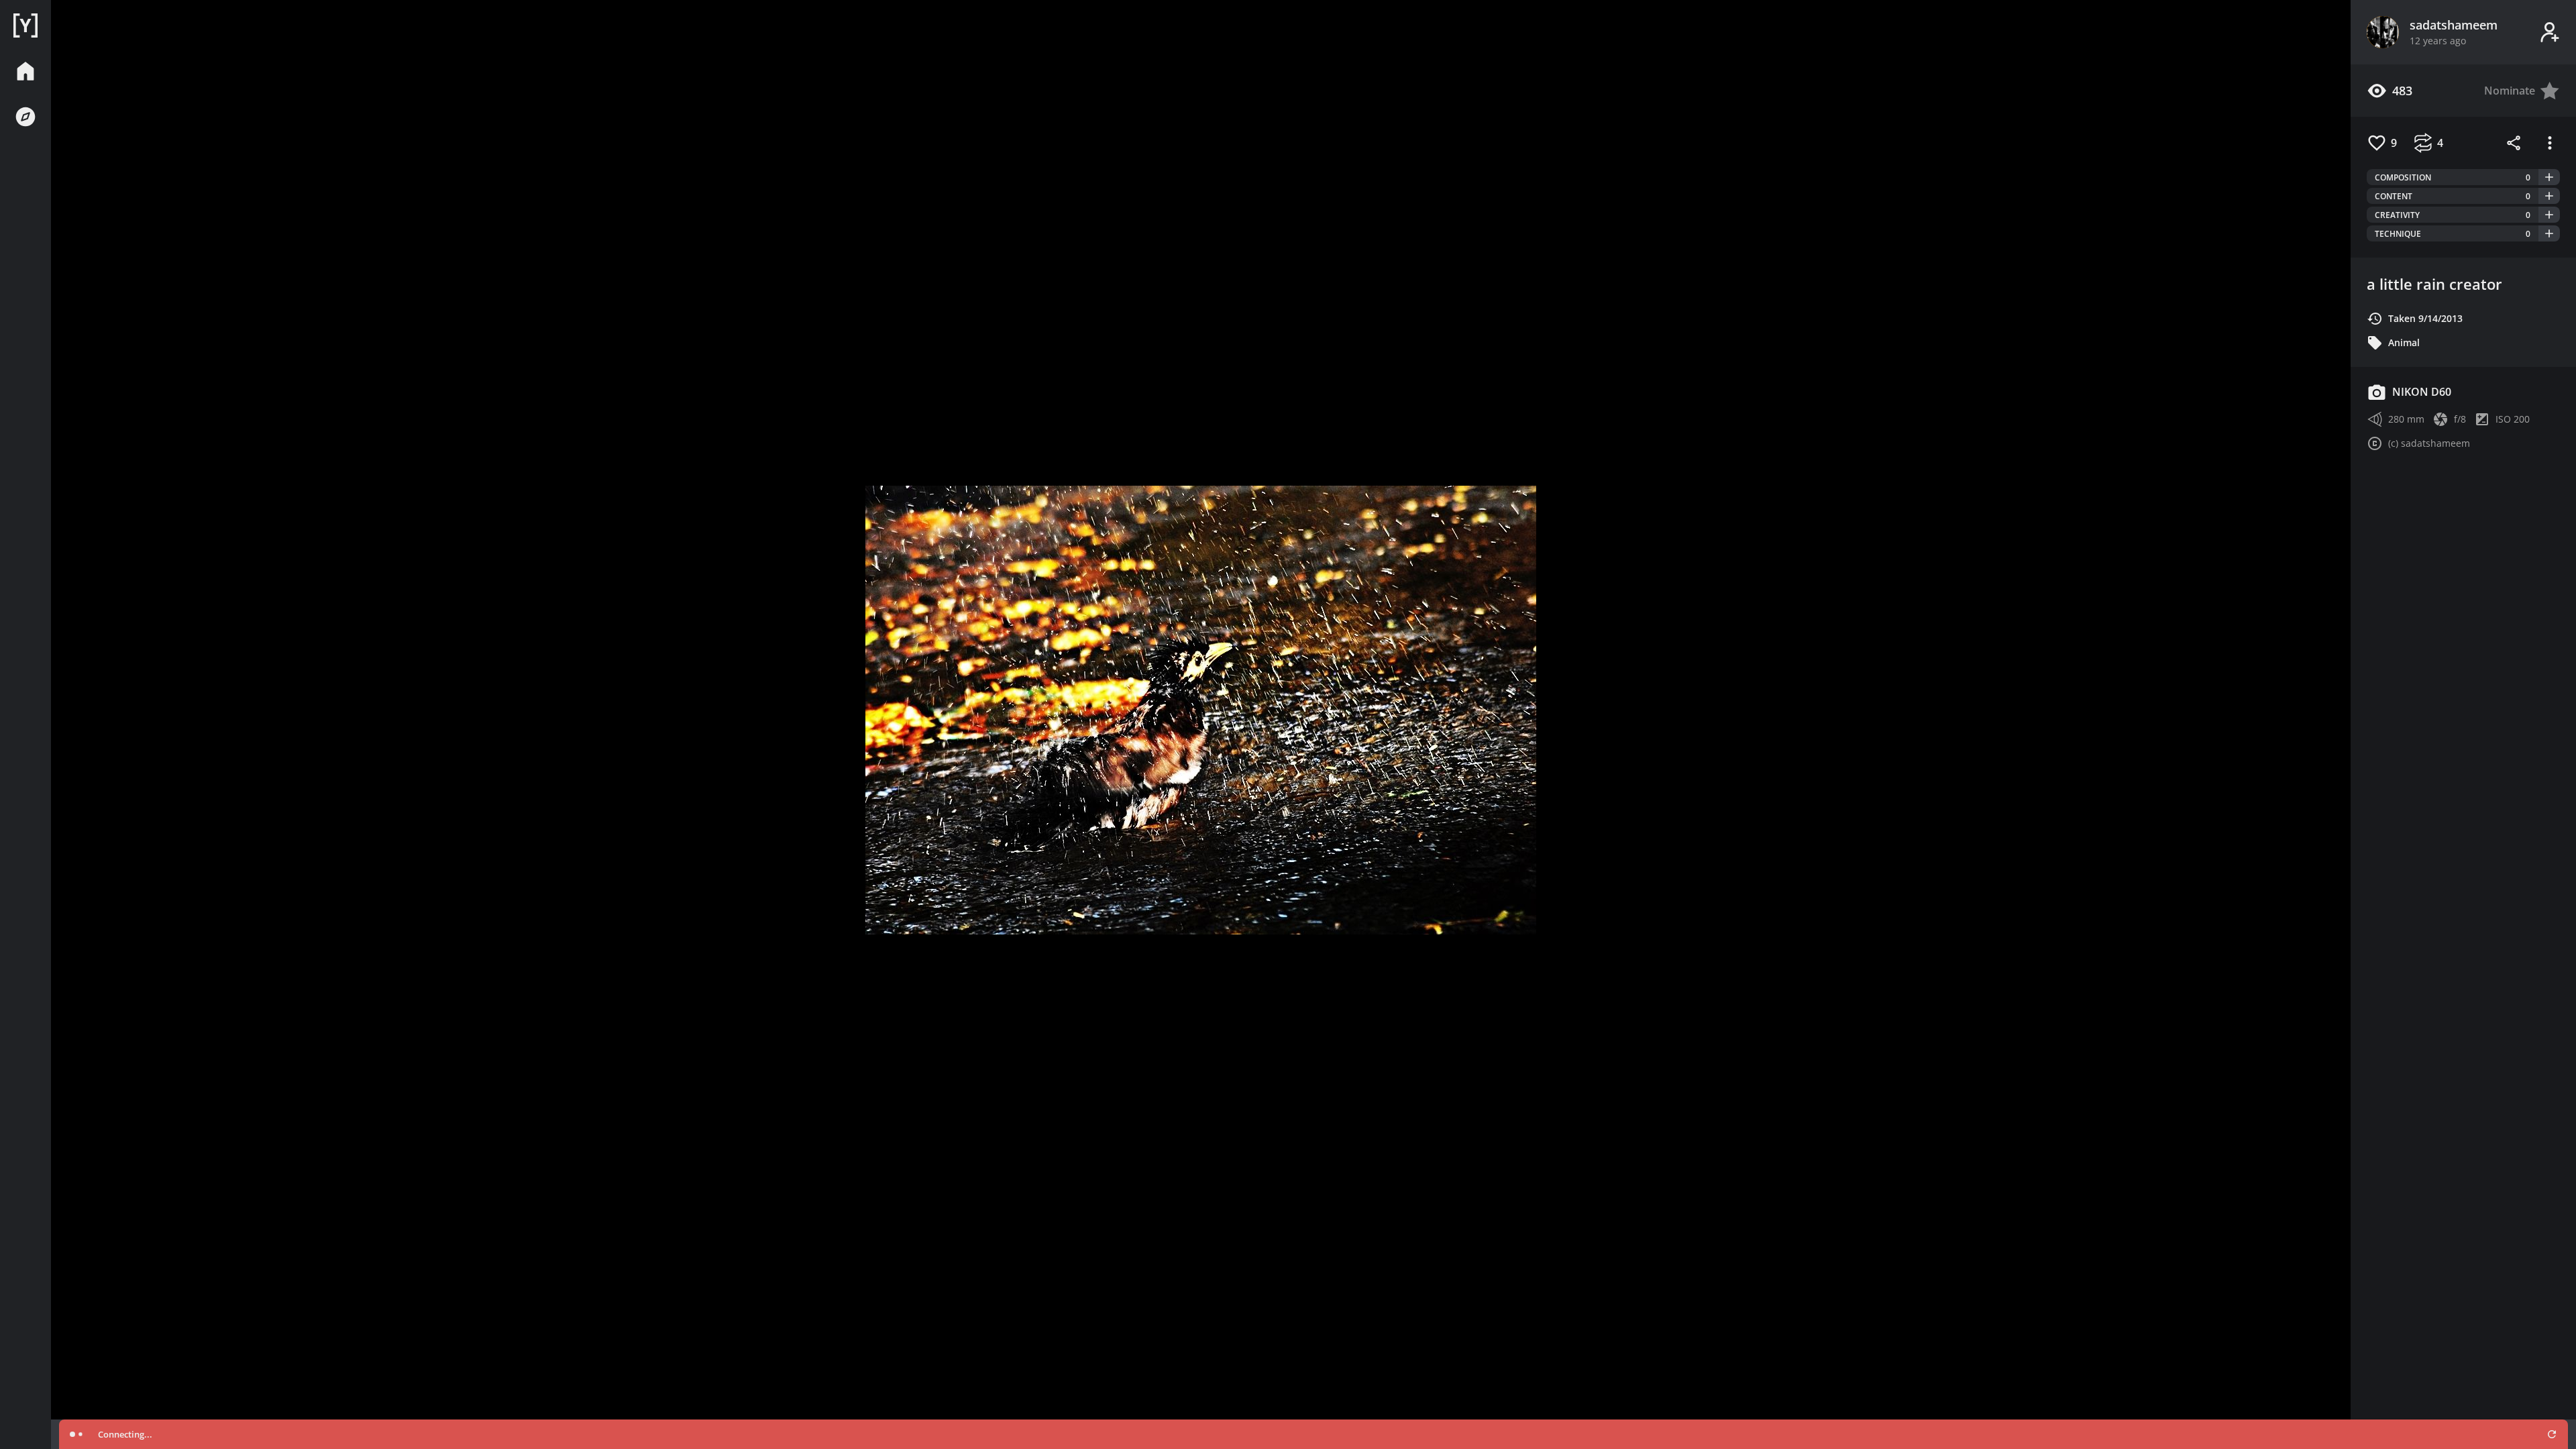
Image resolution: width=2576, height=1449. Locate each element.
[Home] (25, 25)
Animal (2404, 342)
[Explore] (25, 117)
